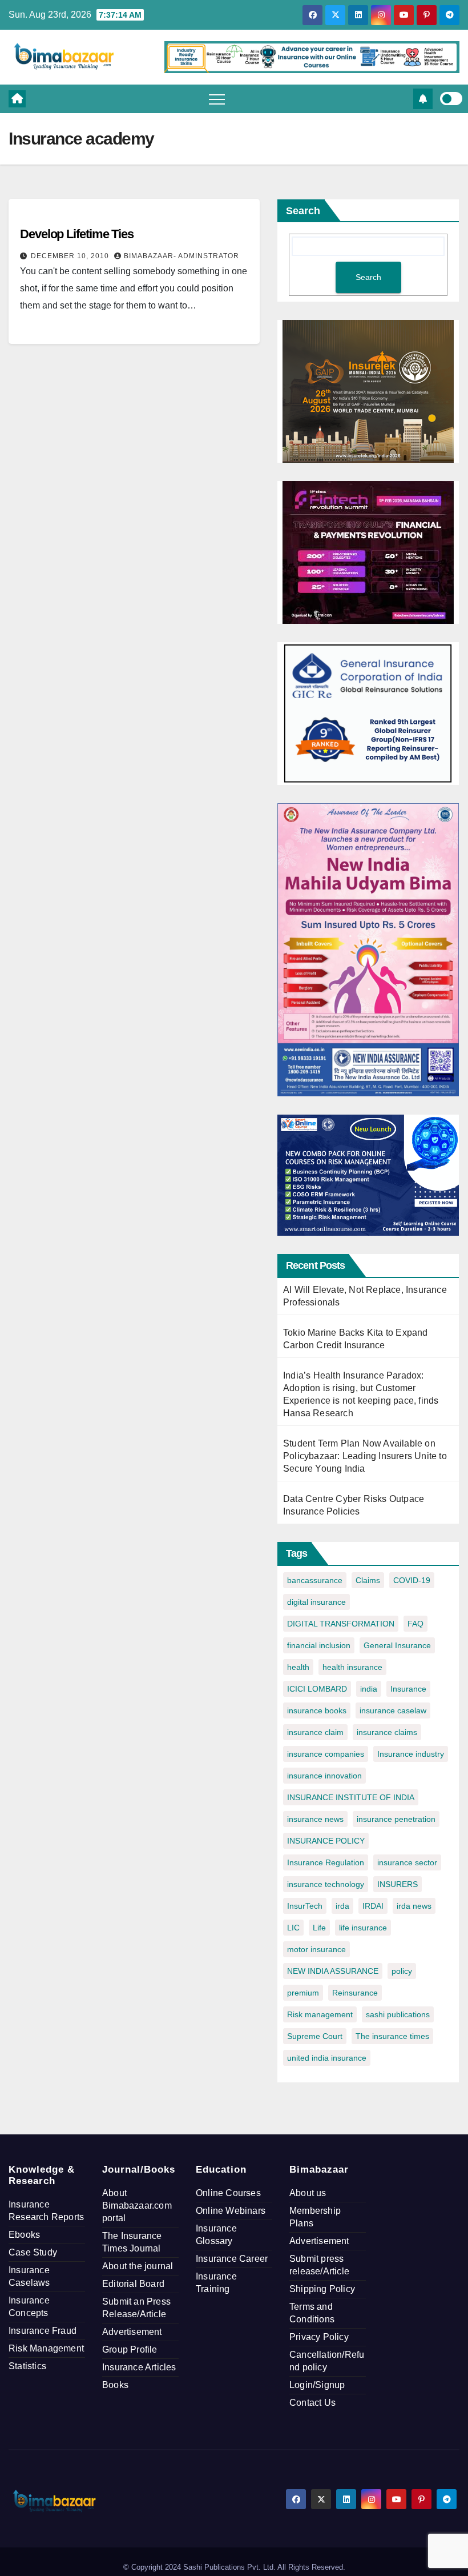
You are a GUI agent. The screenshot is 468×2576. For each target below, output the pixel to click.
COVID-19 (412, 1580)
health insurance (352, 1667)
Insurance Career (232, 2259)
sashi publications (398, 2014)
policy (402, 1971)
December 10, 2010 (71, 256)
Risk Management (46, 2348)
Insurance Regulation (326, 1862)
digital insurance (316, 1602)
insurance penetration (396, 1819)
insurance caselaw (393, 1710)
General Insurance (397, 1645)
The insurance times (392, 2036)
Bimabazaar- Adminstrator (181, 256)
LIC (293, 1928)
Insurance (408, 1689)
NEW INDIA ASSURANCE (333, 1971)
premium (303, 1993)
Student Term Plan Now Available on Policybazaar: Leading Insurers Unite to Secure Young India (365, 1456)
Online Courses (228, 2193)
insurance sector (407, 1862)
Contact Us (312, 2403)
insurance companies (326, 1754)
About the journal (138, 2266)
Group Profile (130, 2349)
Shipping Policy (322, 2289)
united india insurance (327, 2058)
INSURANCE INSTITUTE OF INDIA (351, 1797)
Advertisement (132, 2332)
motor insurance (316, 1949)
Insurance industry (411, 1754)
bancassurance (315, 1580)
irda (342, 1906)
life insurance (363, 1928)
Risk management (320, 2014)
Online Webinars (231, 2211)
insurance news (315, 1819)
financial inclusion (319, 1645)
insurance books (317, 1710)
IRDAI (373, 1906)
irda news (414, 1906)
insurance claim (315, 1732)
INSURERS (398, 1884)
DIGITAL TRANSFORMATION (341, 1624)
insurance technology (326, 1884)
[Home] (17, 99)
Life (319, 1928)
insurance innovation (324, 1776)
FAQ (415, 1624)
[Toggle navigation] (217, 99)
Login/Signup (317, 2385)
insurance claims (387, 1732)
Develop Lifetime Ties (77, 234)
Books (115, 2385)
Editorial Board (133, 2284)
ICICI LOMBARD (317, 1689)
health (298, 1667)
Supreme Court (315, 2036)
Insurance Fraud (43, 2331)
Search (303, 211)
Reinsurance (355, 1993)
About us (308, 2193)
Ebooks (24, 2235)
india (369, 1689)
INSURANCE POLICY (326, 1841)
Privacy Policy (319, 2337)
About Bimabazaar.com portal (137, 2206)
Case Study (33, 2252)
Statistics (27, 2366)
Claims (368, 1580)
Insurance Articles (139, 2367)
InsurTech (305, 1906)
